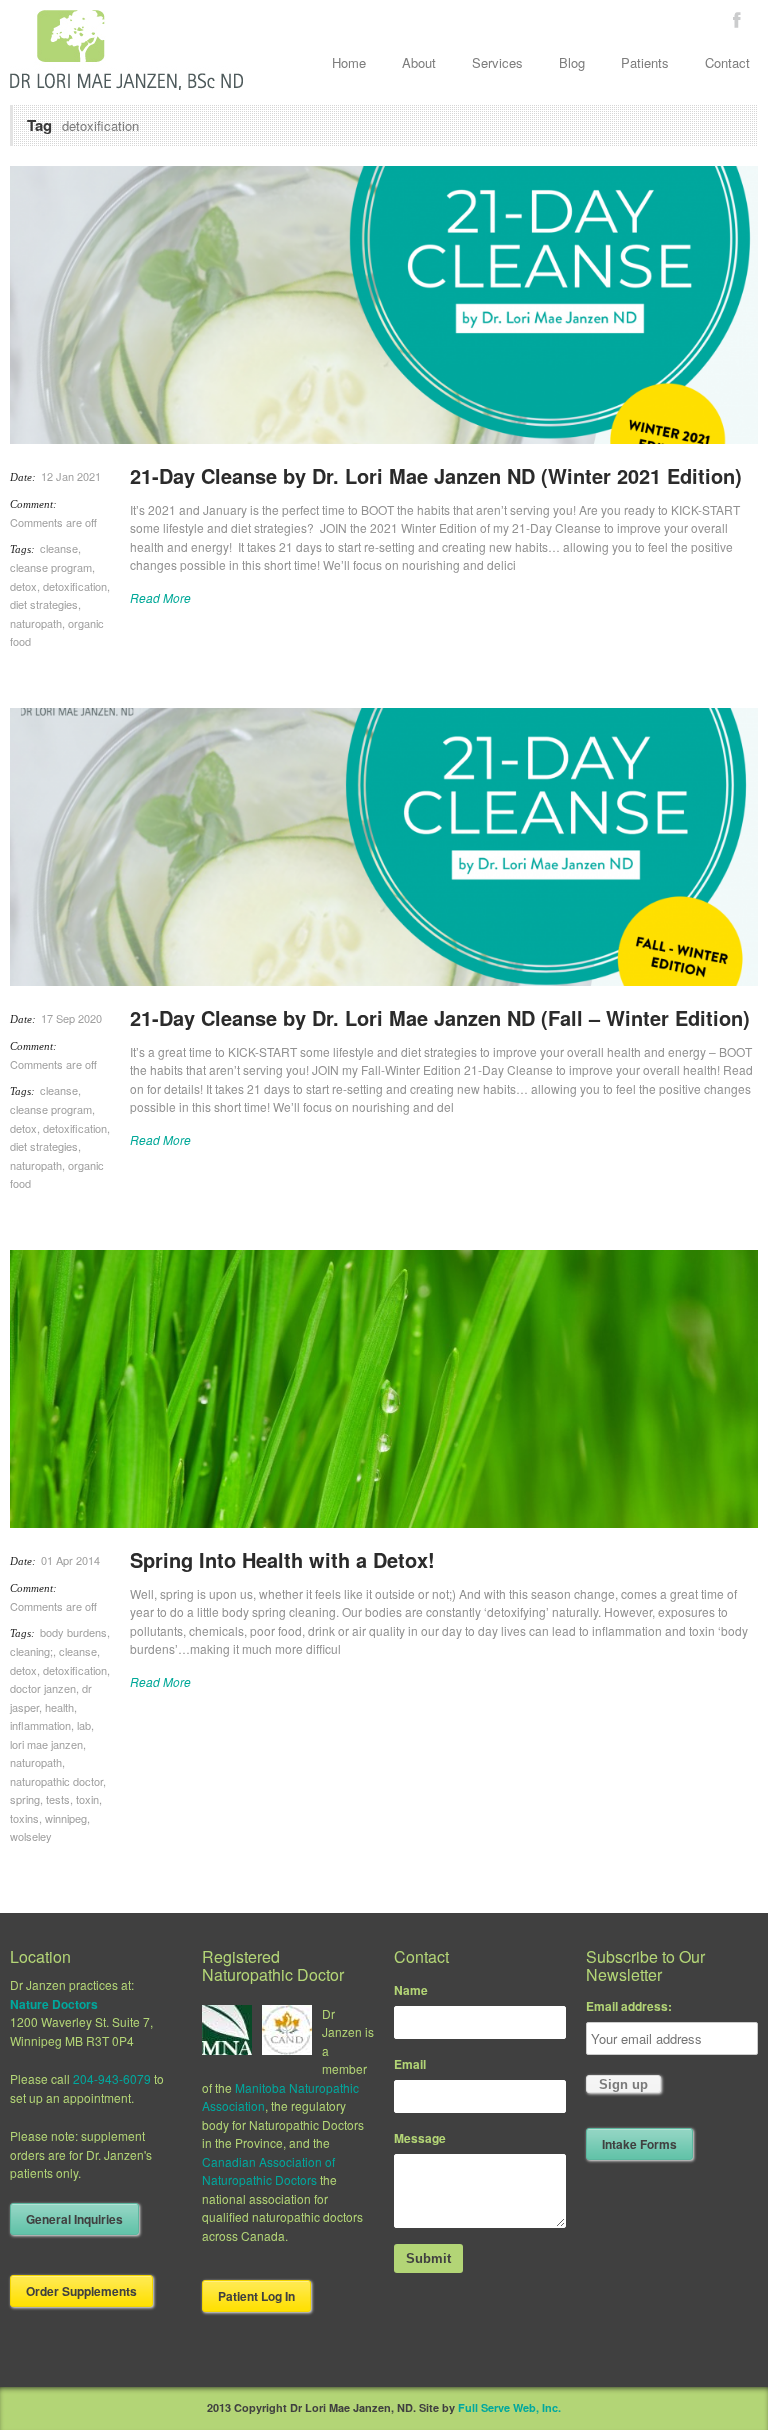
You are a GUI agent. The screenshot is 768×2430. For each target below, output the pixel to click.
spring (25, 1799)
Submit (428, 2258)
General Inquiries (74, 2219)
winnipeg (66, 1818)
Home (349, 62)
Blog (572, 62)
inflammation (40, 1725)
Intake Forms (639, 2144)
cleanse (59, 548)
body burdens (73, 1632)
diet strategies (44, 604)
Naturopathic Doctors (259, 2179)
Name (411, 1990)
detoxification (75, 586)
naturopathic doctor (56, 1781)
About (419, 62)
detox (23, 586)
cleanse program (51, 567)
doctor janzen (43, 1688)
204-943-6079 (112, 2078)
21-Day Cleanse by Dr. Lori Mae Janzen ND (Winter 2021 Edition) (436, 475)
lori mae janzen (46, 1744)
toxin (87, 1799)
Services (497, 62)
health (59, 1707)
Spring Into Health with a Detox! (282, 1559)
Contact (727, 62)
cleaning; (31, 1651)
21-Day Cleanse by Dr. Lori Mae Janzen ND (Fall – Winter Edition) (440, 1017)
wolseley (31, 1836)
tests (58, 1799)
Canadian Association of (268, 2161)
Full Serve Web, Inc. (509, 2407)
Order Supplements (81, 2291)
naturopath (36, 623)
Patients (645, 62)
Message (420, 2138)
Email (410, 2064)
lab (84, 1725)
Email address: (629, 2006)
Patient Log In (256, 2296)
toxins (24, 1818)
